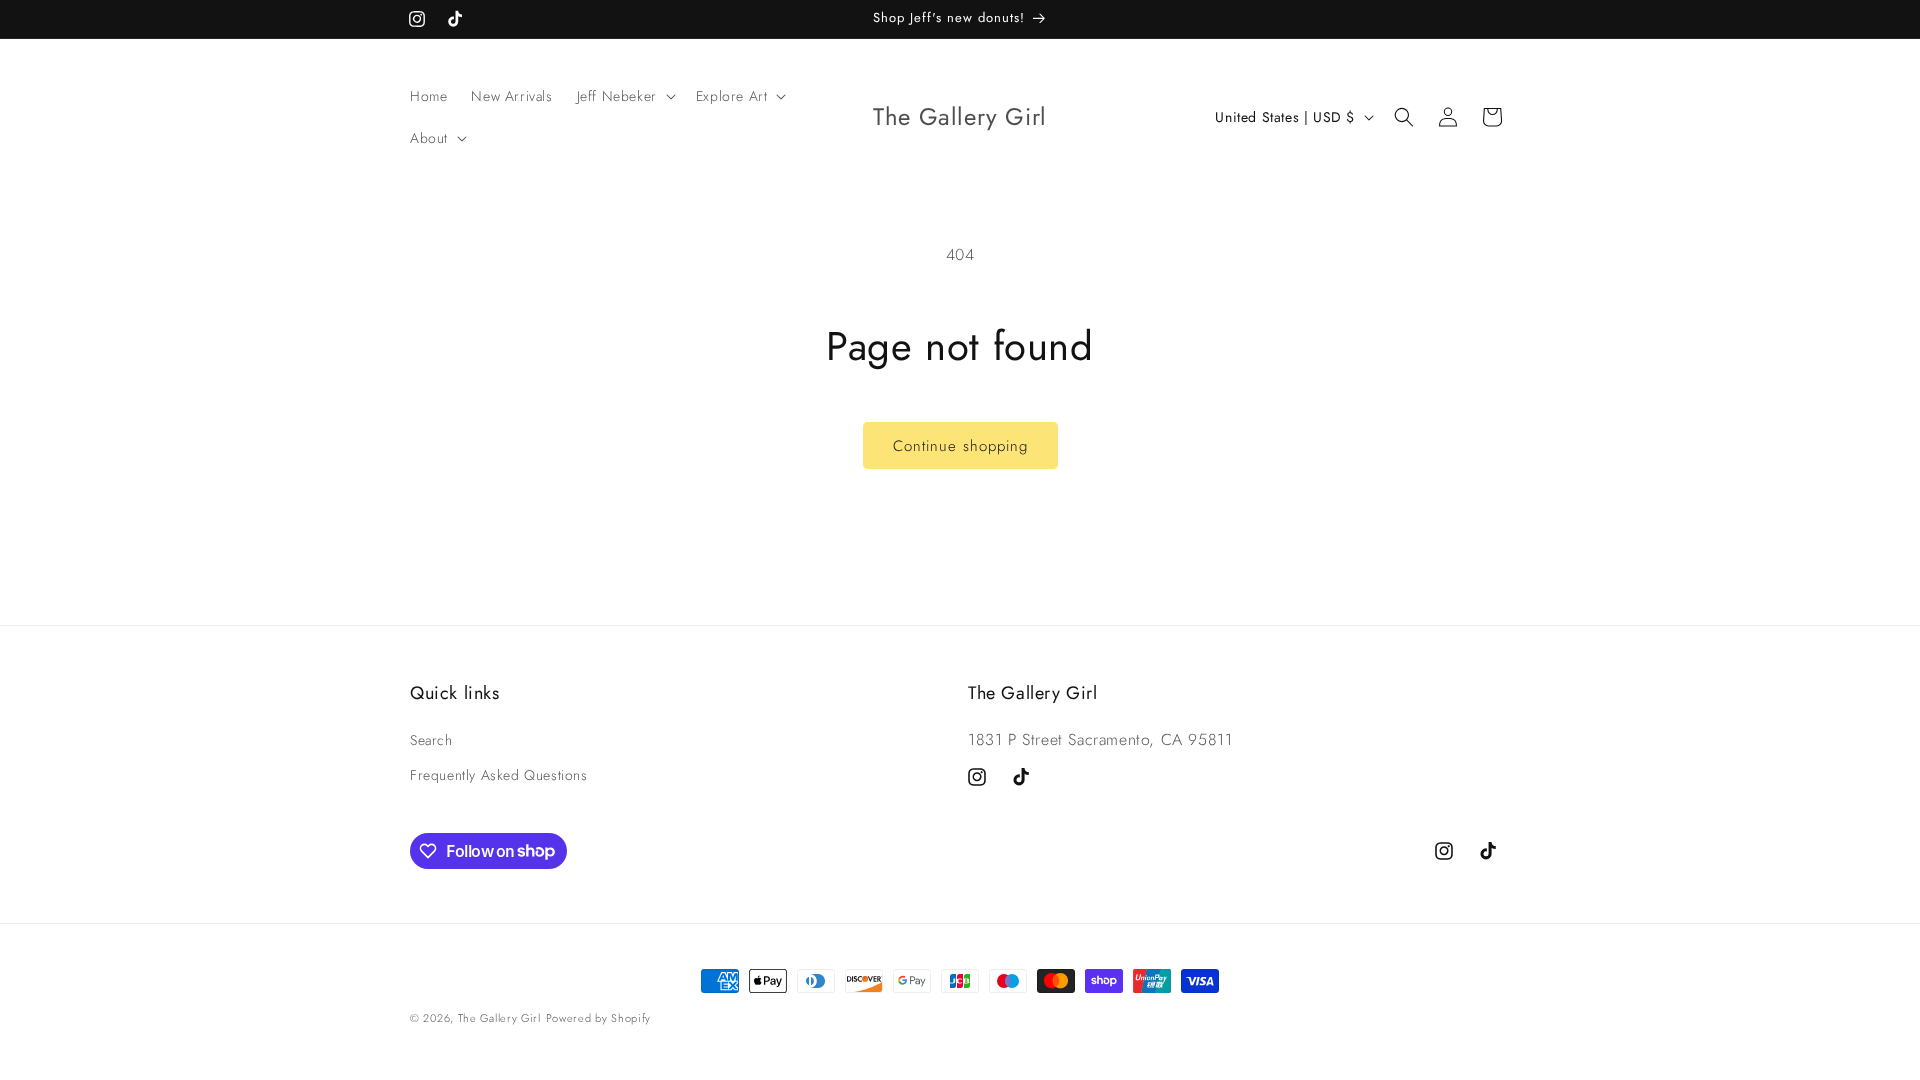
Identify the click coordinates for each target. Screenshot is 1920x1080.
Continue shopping (960, 446)
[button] (624, 96)
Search (431, 740)
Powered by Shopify (599, 1018)
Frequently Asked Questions (499, 775)
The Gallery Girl (499, 1018)
